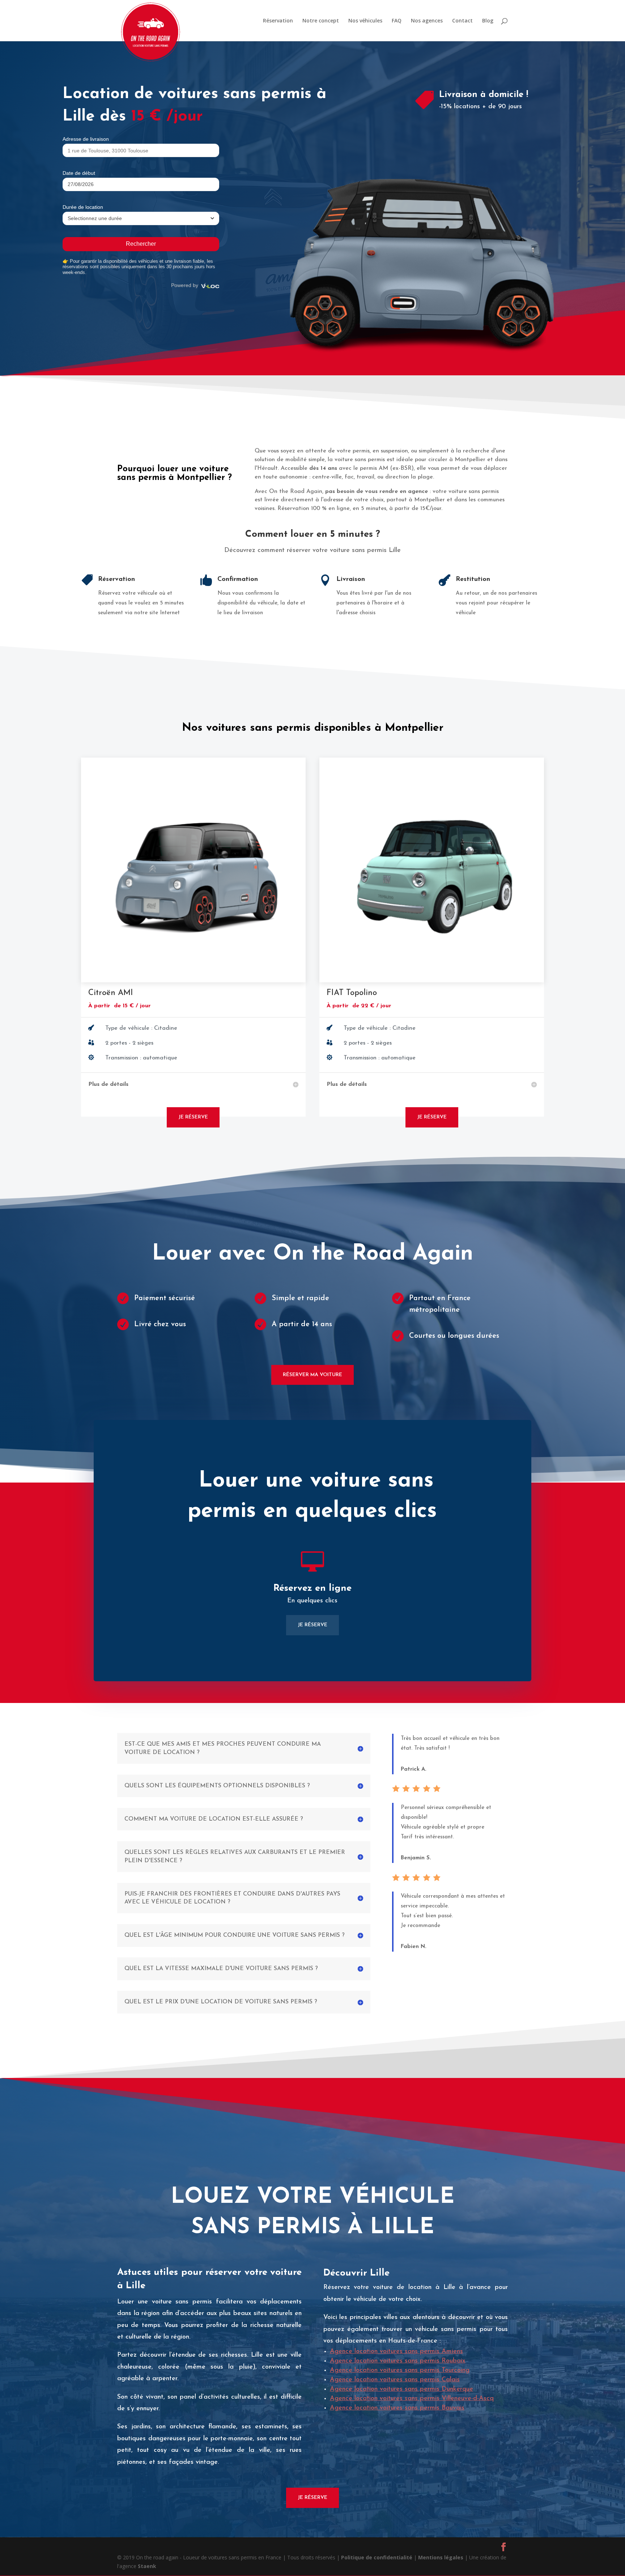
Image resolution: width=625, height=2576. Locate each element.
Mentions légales (441, 2557)
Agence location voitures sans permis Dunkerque (401, 2389)
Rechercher (141, 244)
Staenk (147, 2566)
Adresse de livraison (86, 139)
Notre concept (321, 21)
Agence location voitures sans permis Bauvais (397, 2408)
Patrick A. (414, 1769)
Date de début (79, 173)
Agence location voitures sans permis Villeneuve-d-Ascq (412, 2399)
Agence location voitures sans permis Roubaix (398, 2361)
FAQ (397, 21)
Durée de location (83, 207)
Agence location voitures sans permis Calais (395, 2380)
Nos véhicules (365, 21)
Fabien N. (414, 1947)
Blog (488, 21)
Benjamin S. (416, 1858)
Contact (462, 21)
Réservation (278, 21)
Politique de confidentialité (377, 2557)
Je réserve (193, 1117)
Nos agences (427, 21)
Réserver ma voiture (312, 1375)
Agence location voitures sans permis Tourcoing (400, 2370)
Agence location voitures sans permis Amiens (396, 2352)
